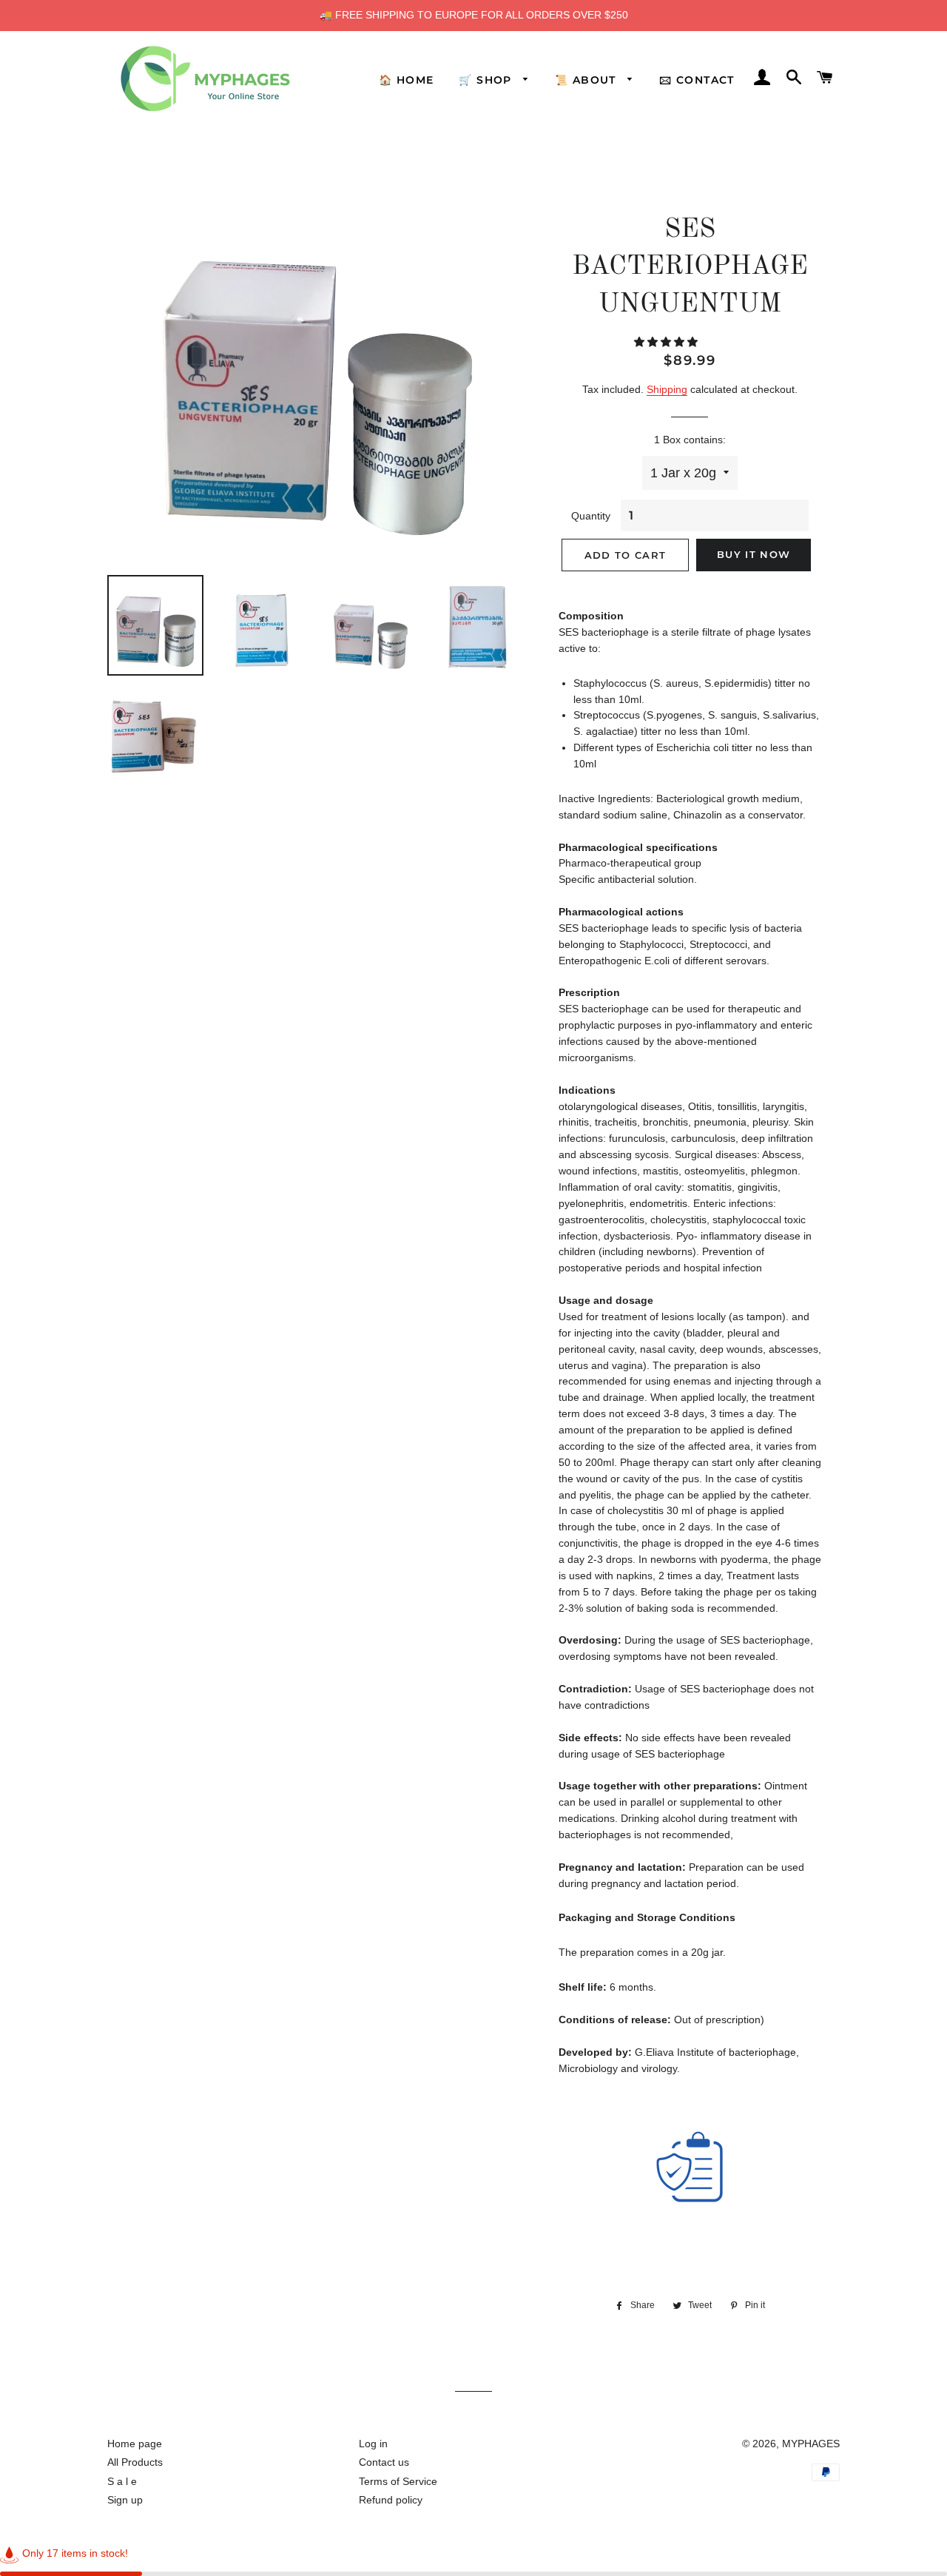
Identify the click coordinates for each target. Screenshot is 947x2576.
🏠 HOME (406, 80)
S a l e (122, 2481)
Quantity (591, 516)
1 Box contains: (690, 440)
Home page (135, 2444)
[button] (667, 342)
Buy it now (754, 554)
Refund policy (391, 2500)
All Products (135, 2462)
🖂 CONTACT (697, 80)
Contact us (384, 2462)
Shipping (667, 389)
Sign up (125, 2500)
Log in (373, 2444)
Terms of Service (398, 2481)
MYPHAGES (811, 2444)
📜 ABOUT (587, 80)
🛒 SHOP (487, 80)
